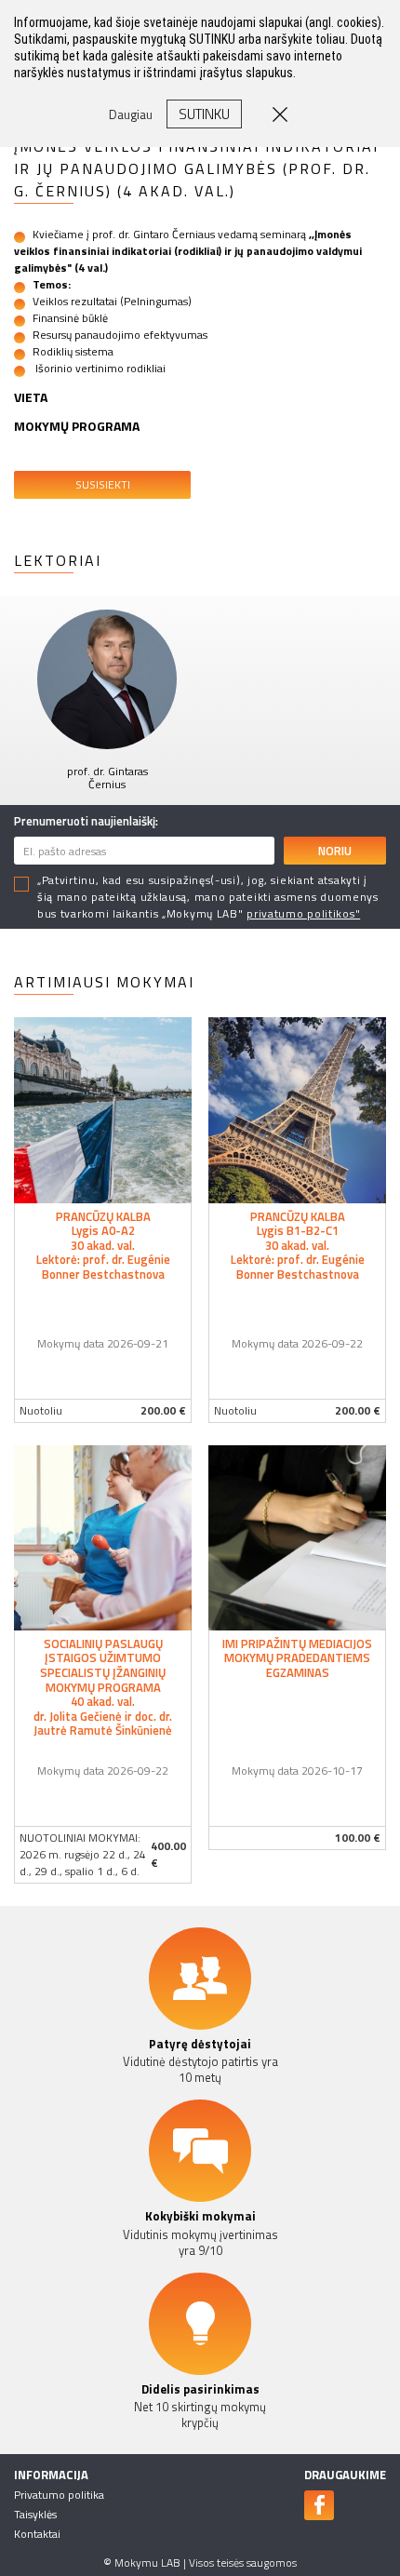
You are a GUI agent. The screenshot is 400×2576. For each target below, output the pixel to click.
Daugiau (131, 114)
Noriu (335, 851)
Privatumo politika (59, 2495)
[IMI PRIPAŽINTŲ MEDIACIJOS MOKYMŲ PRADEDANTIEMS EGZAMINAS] (297, 1536)
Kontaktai (37, 2534)
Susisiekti (103, 484)
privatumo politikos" (303, 913)
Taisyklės (35, 2514)
